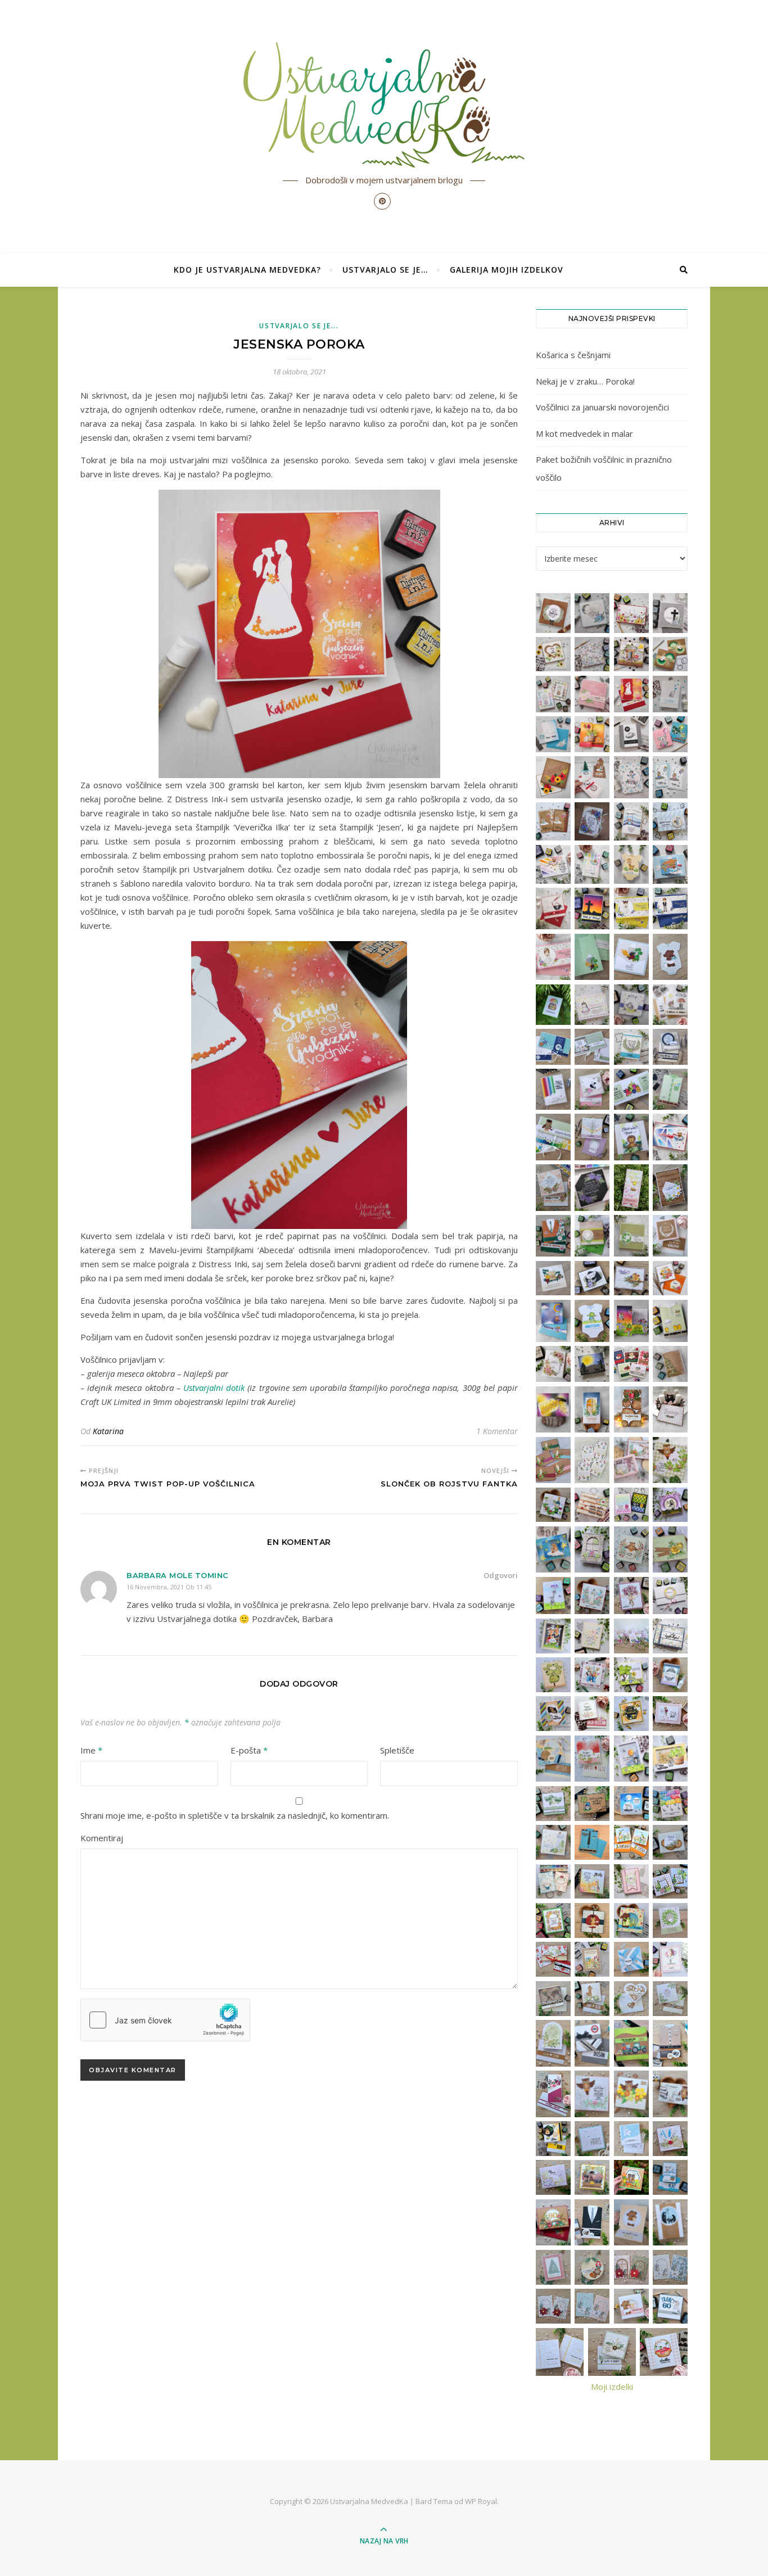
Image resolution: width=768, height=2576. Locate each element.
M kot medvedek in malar (584, 433)
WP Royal (481, 2501)
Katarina (108, 1431)
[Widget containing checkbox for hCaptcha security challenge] (165, 2020)
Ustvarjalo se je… (385, 270)
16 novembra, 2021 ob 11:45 (169, 1587)
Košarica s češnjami (573, 355)
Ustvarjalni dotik (214, 1388)
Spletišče (397, 1750)
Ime (91, 1750)
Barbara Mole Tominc (178, 1575)
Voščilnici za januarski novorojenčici (602, 407)
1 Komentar (497, 1431)
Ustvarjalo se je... (299, 326)
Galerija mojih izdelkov (507, 270)
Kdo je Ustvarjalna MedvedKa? (247, 270)
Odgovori (501, 1575)
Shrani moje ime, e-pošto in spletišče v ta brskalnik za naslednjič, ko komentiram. (235, 1815)
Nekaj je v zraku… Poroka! (585, 381)
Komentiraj (102, 1838)
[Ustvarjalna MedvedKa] (384, 105)
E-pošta (249, 1750)
